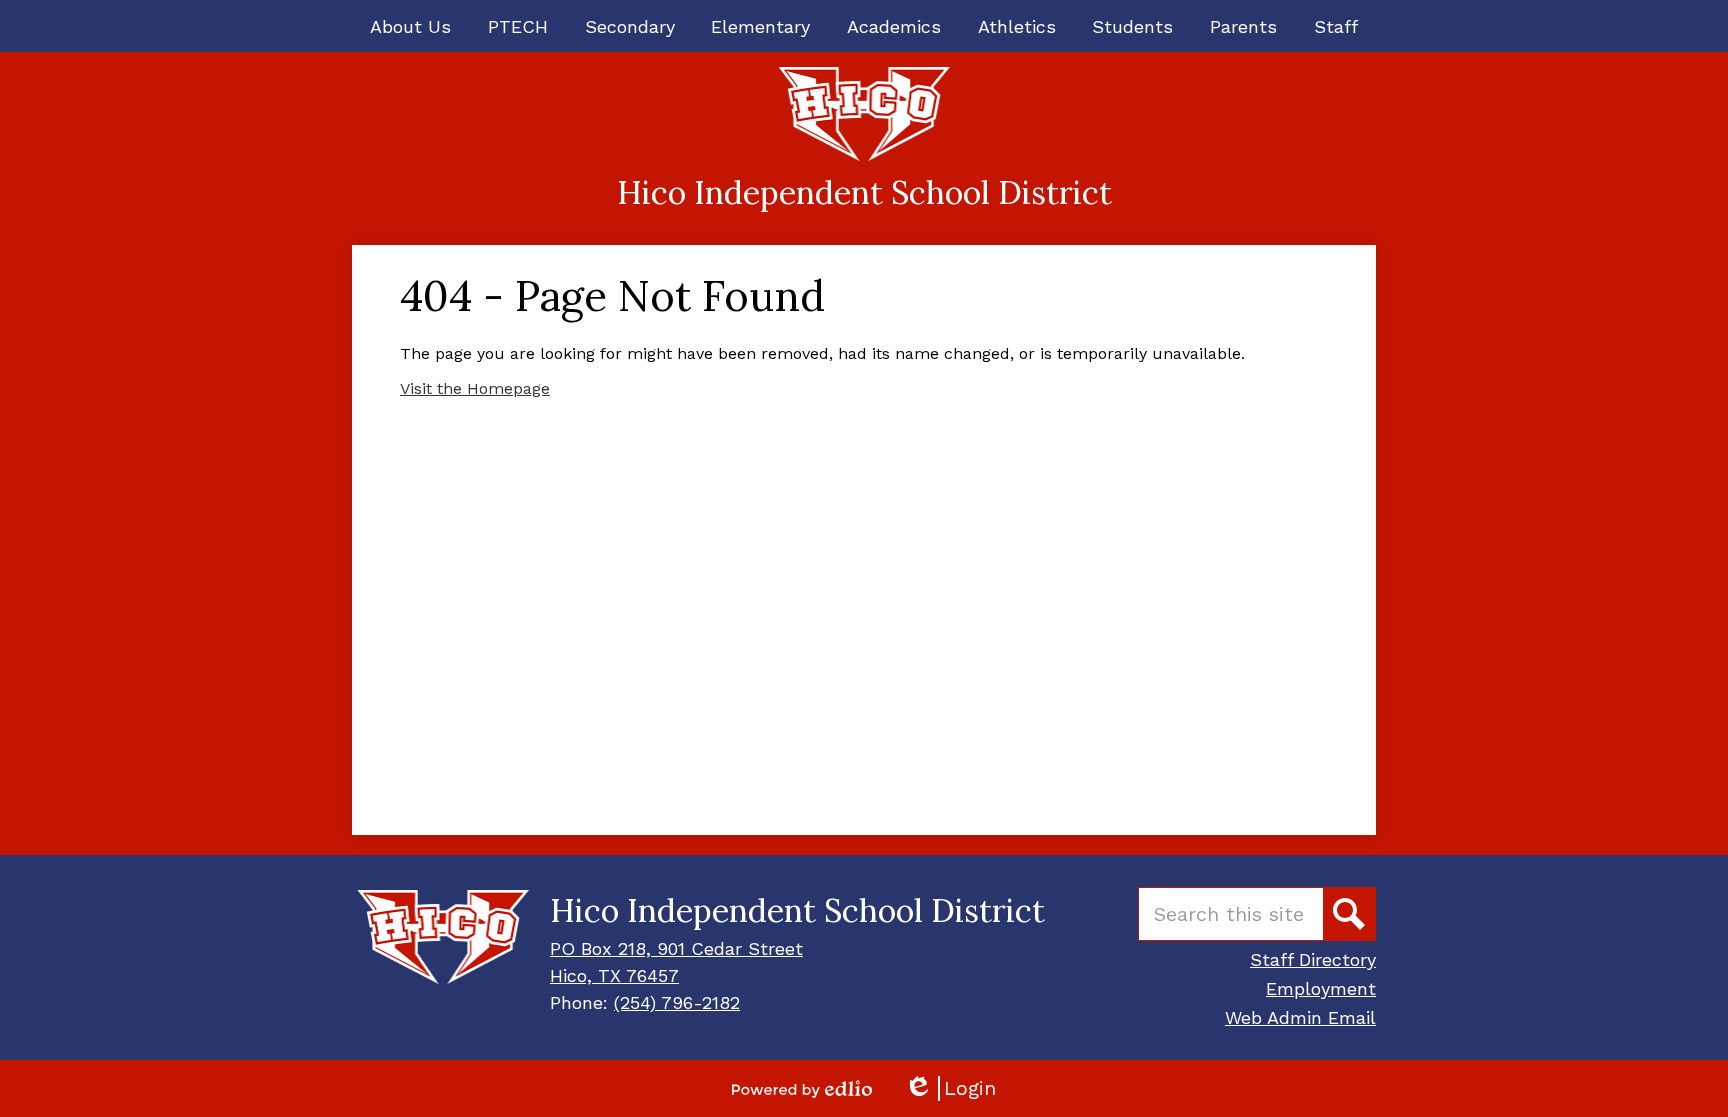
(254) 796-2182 (677, 1002)
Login (950, 1088)
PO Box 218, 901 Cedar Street (676, 948)
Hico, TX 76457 (614, 975)
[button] (410, 26)
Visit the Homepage (475, 388)
